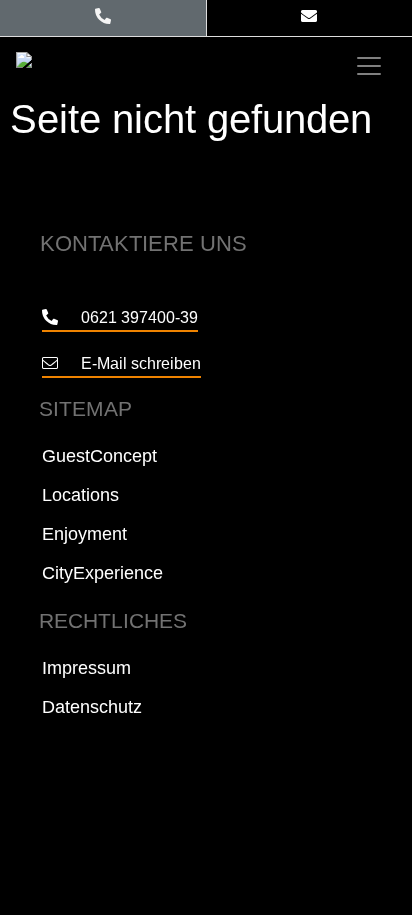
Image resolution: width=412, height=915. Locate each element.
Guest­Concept (99, 456)
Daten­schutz (92, 707)
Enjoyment (84, 534)
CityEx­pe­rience (102, 573)
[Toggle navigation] (369, 66)
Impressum (86, 668)
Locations (80, 495)
